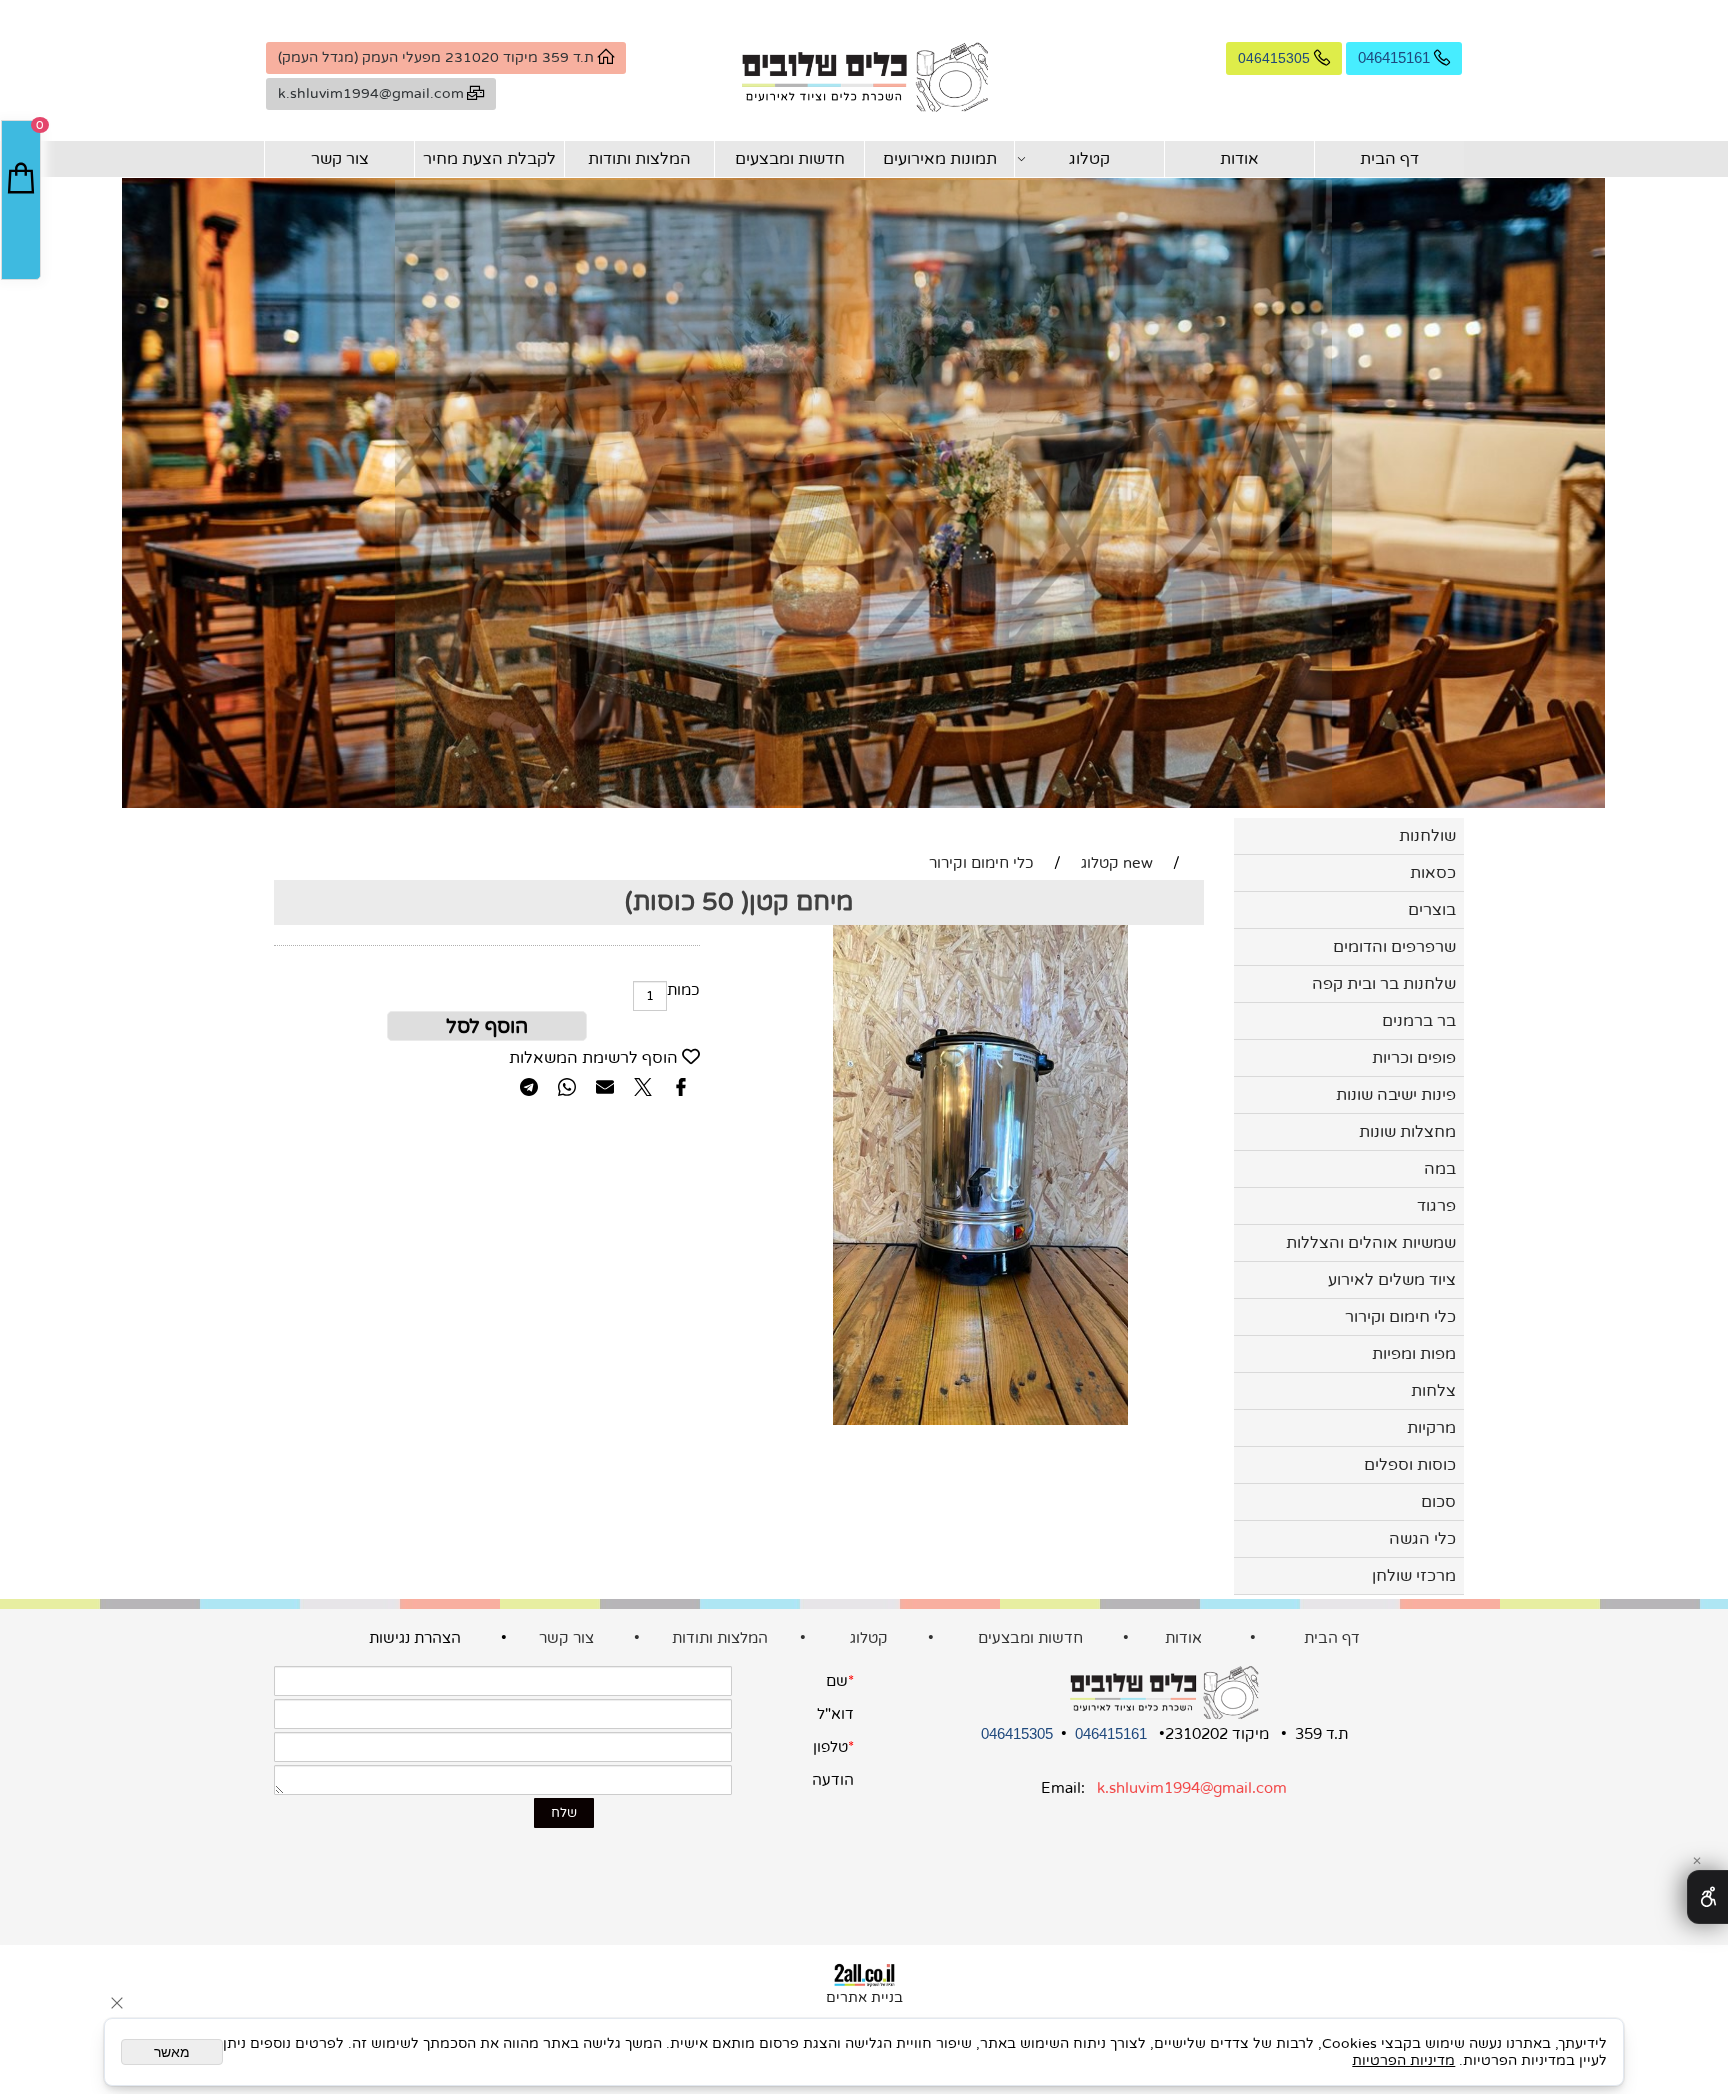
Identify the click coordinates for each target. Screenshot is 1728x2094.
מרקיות (1431, 1428)
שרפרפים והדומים (1394, 947)
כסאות (1433, 873)
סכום (1438, 1502)
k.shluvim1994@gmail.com (1192, 1788)
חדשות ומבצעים (790, 159)
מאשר (172, 2052)
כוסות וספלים (1410, 1465)
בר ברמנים (1419, 1021)
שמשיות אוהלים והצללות (1371, 1243)
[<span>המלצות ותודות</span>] (537, 1638)
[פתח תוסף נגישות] (1707, 1897)
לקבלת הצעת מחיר (489, 159)
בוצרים (1432, 910)
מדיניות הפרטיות (1403, 2060)
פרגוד (1436, 1206)
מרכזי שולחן (1414, 1576)
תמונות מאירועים (940, 159)
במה (1440, 1169)
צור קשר (340, 159)
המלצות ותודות (639, 159)
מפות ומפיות (1414, 1354)
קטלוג (1089, 159)
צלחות (1433, 1391)
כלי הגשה (1422, 1539)
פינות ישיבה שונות (1396, 1095)
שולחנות (1427, 836)
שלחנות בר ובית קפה (1384, 984)
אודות (1239, 159)
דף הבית (1389, 159)
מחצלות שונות (1407, 1132)
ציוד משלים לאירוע (1392, 1280)
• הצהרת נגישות (452, 1638)
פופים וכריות (1414, 1058)
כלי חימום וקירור (1400, 1317)
